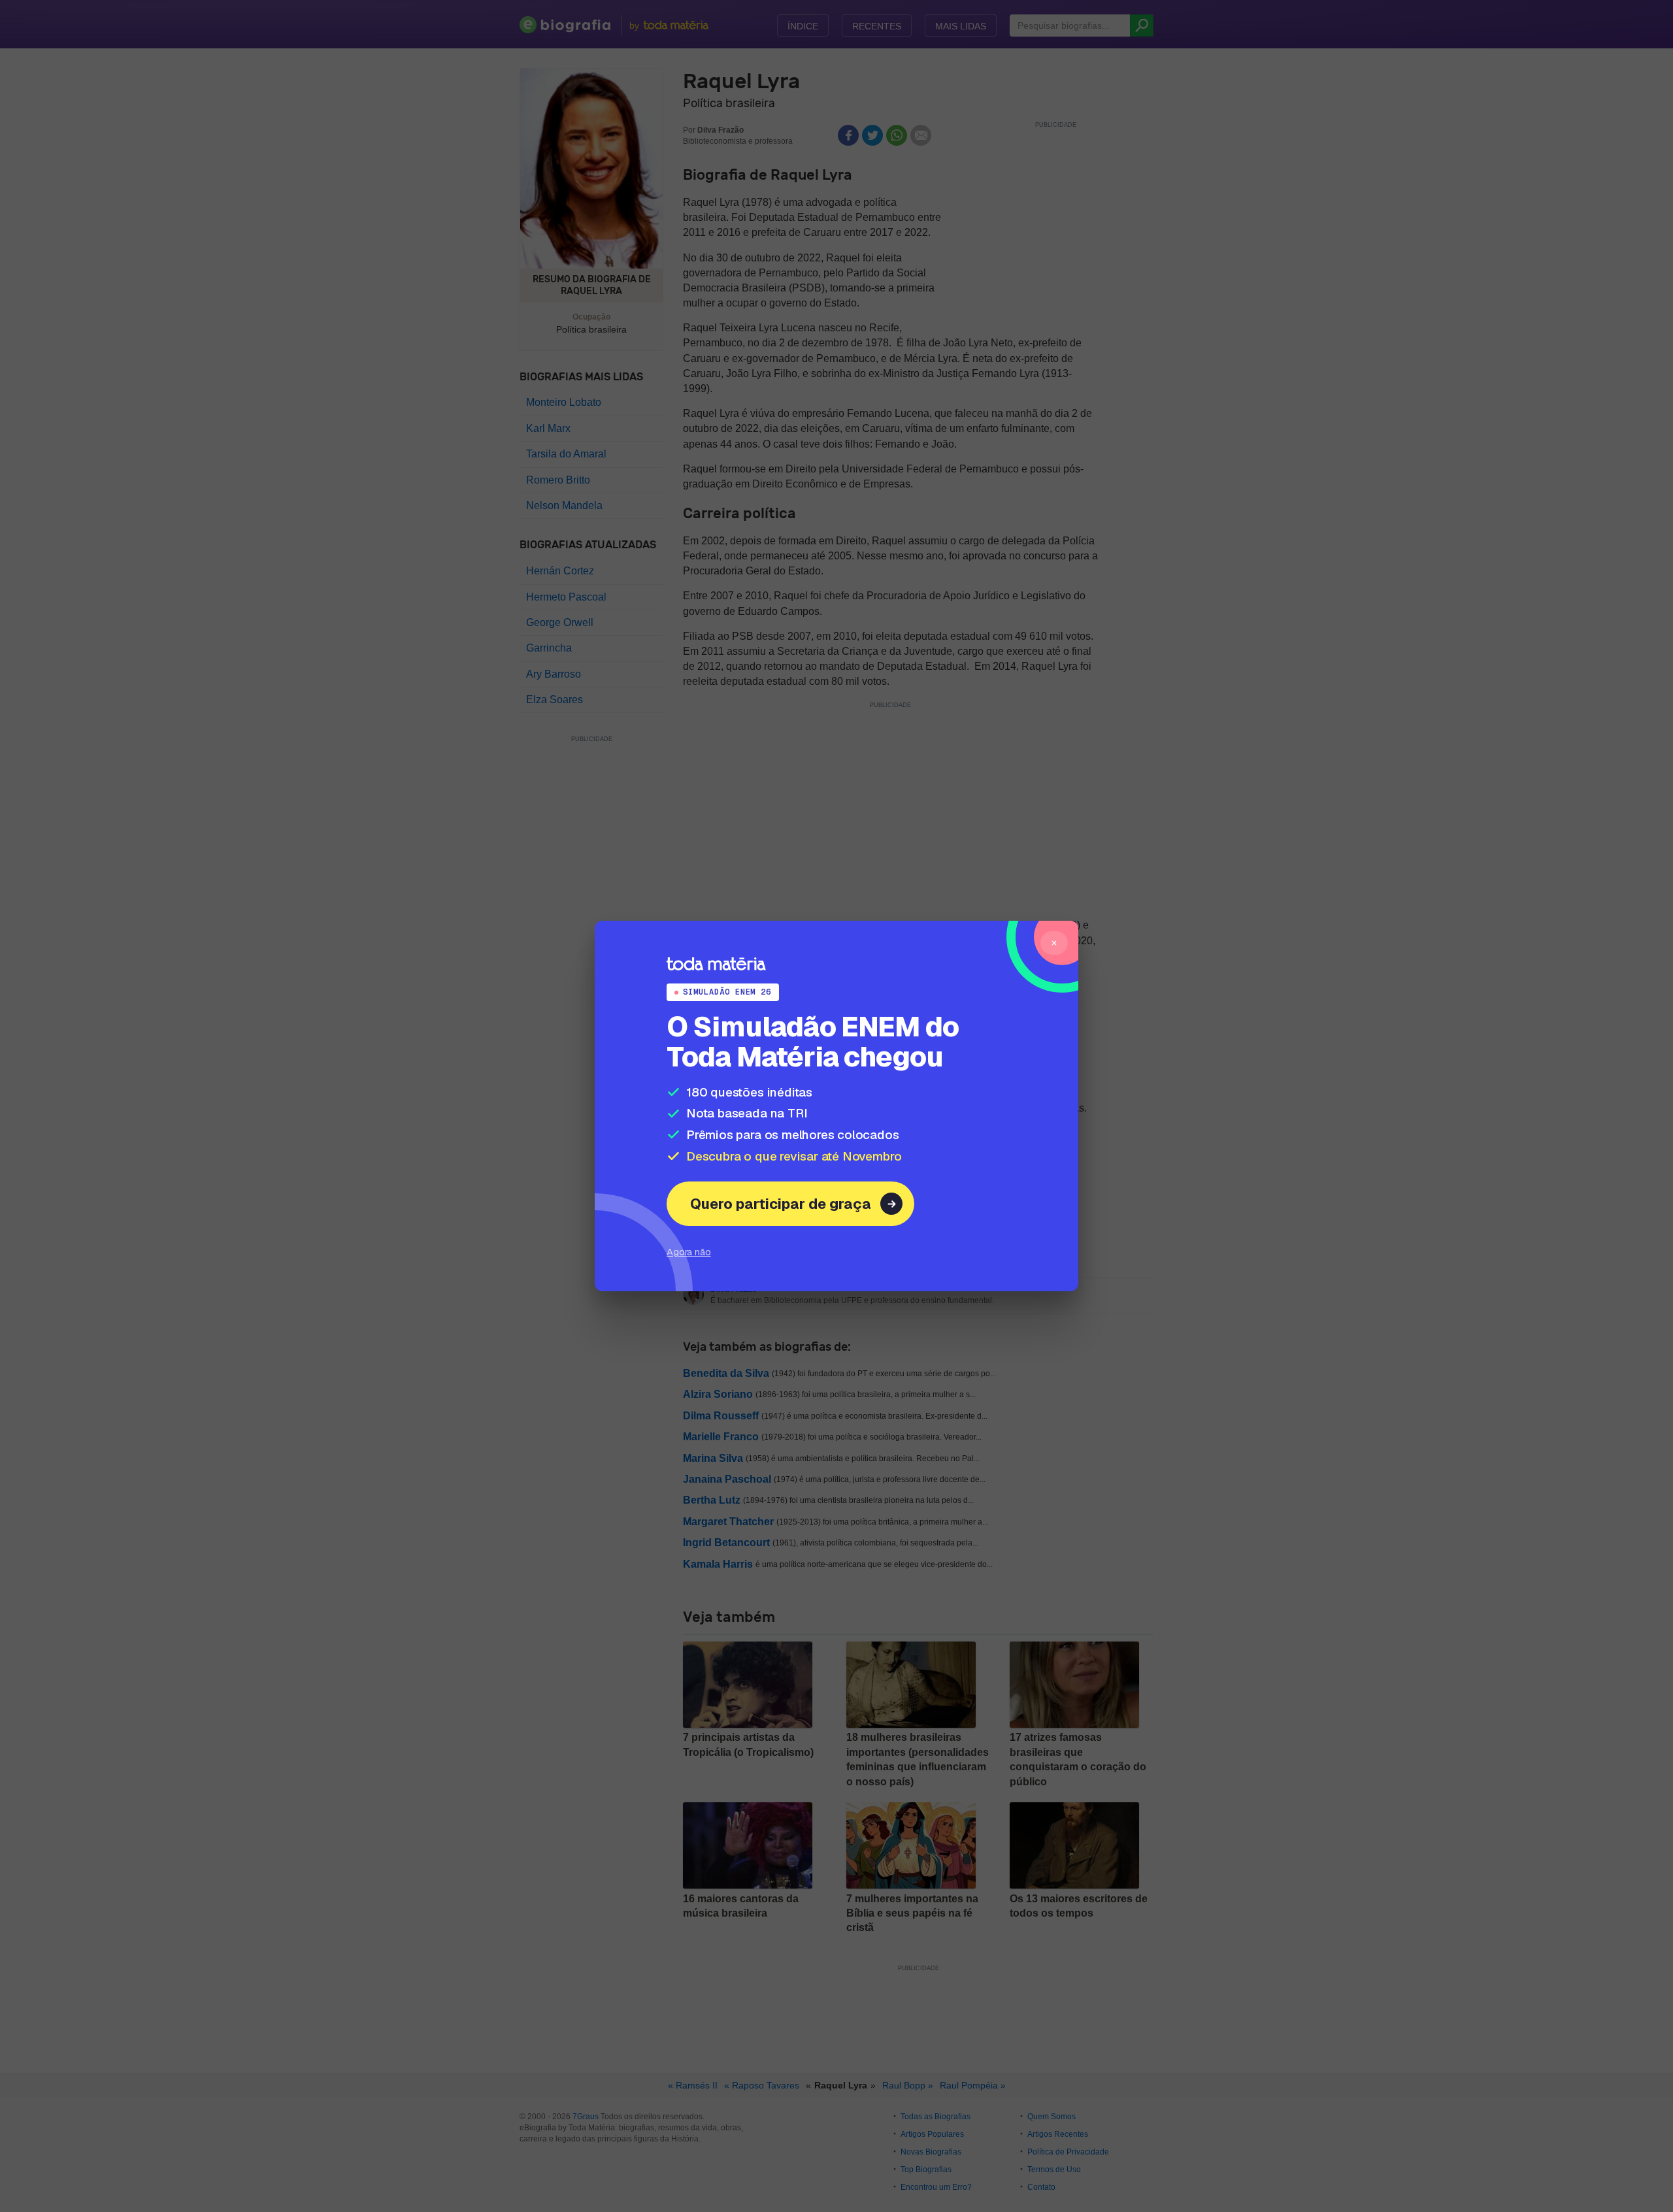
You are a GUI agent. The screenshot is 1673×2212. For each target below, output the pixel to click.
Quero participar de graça (781, 1204)
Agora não (689, 1252)
